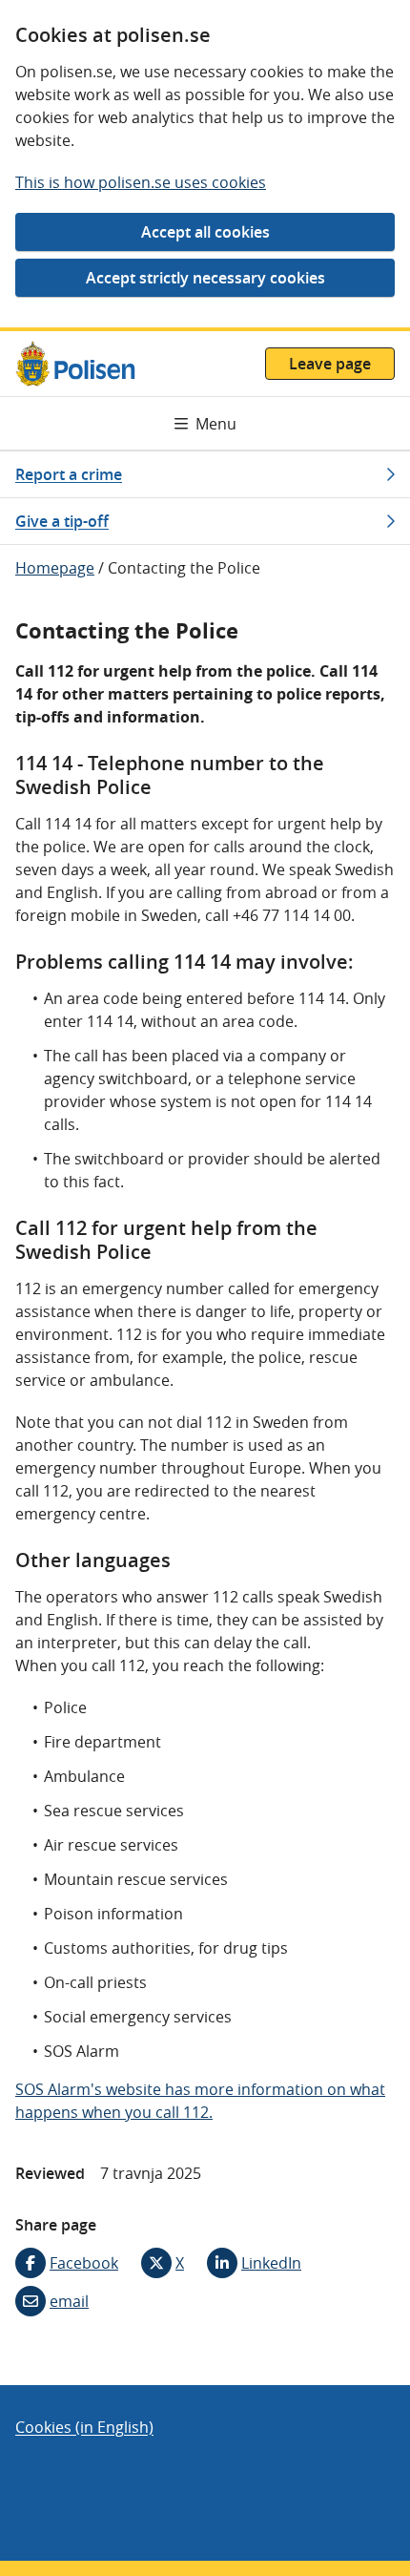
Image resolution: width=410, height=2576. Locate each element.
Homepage (55, 568)
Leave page (330, 364)
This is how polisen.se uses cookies (141, 182)
